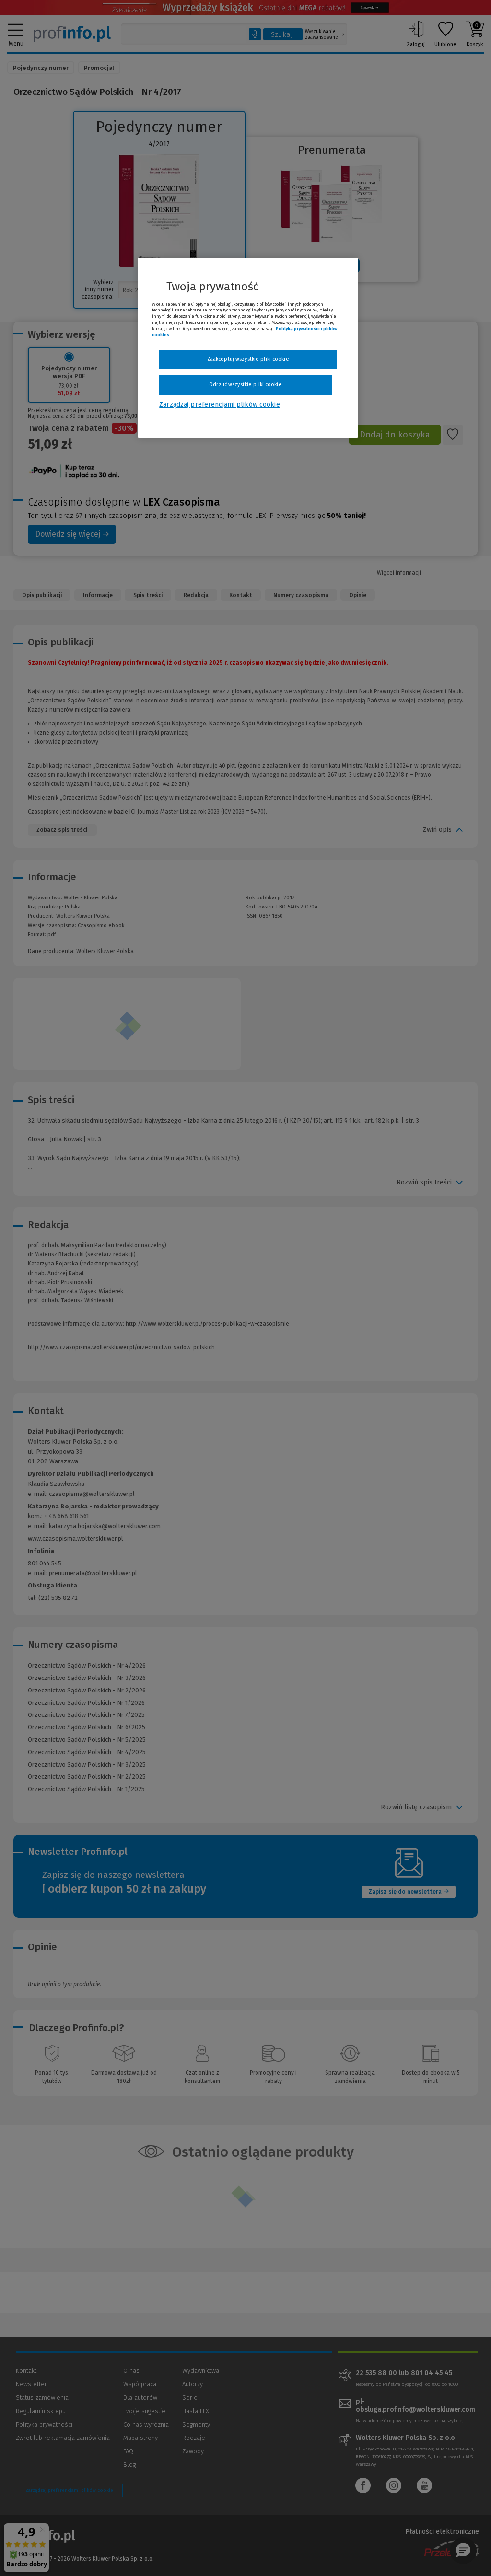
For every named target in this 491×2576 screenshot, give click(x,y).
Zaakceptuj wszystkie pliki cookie (248, 359)
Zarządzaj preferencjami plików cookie (219, 405)
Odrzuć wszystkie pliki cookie (245, 385)
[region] (248, 348)
